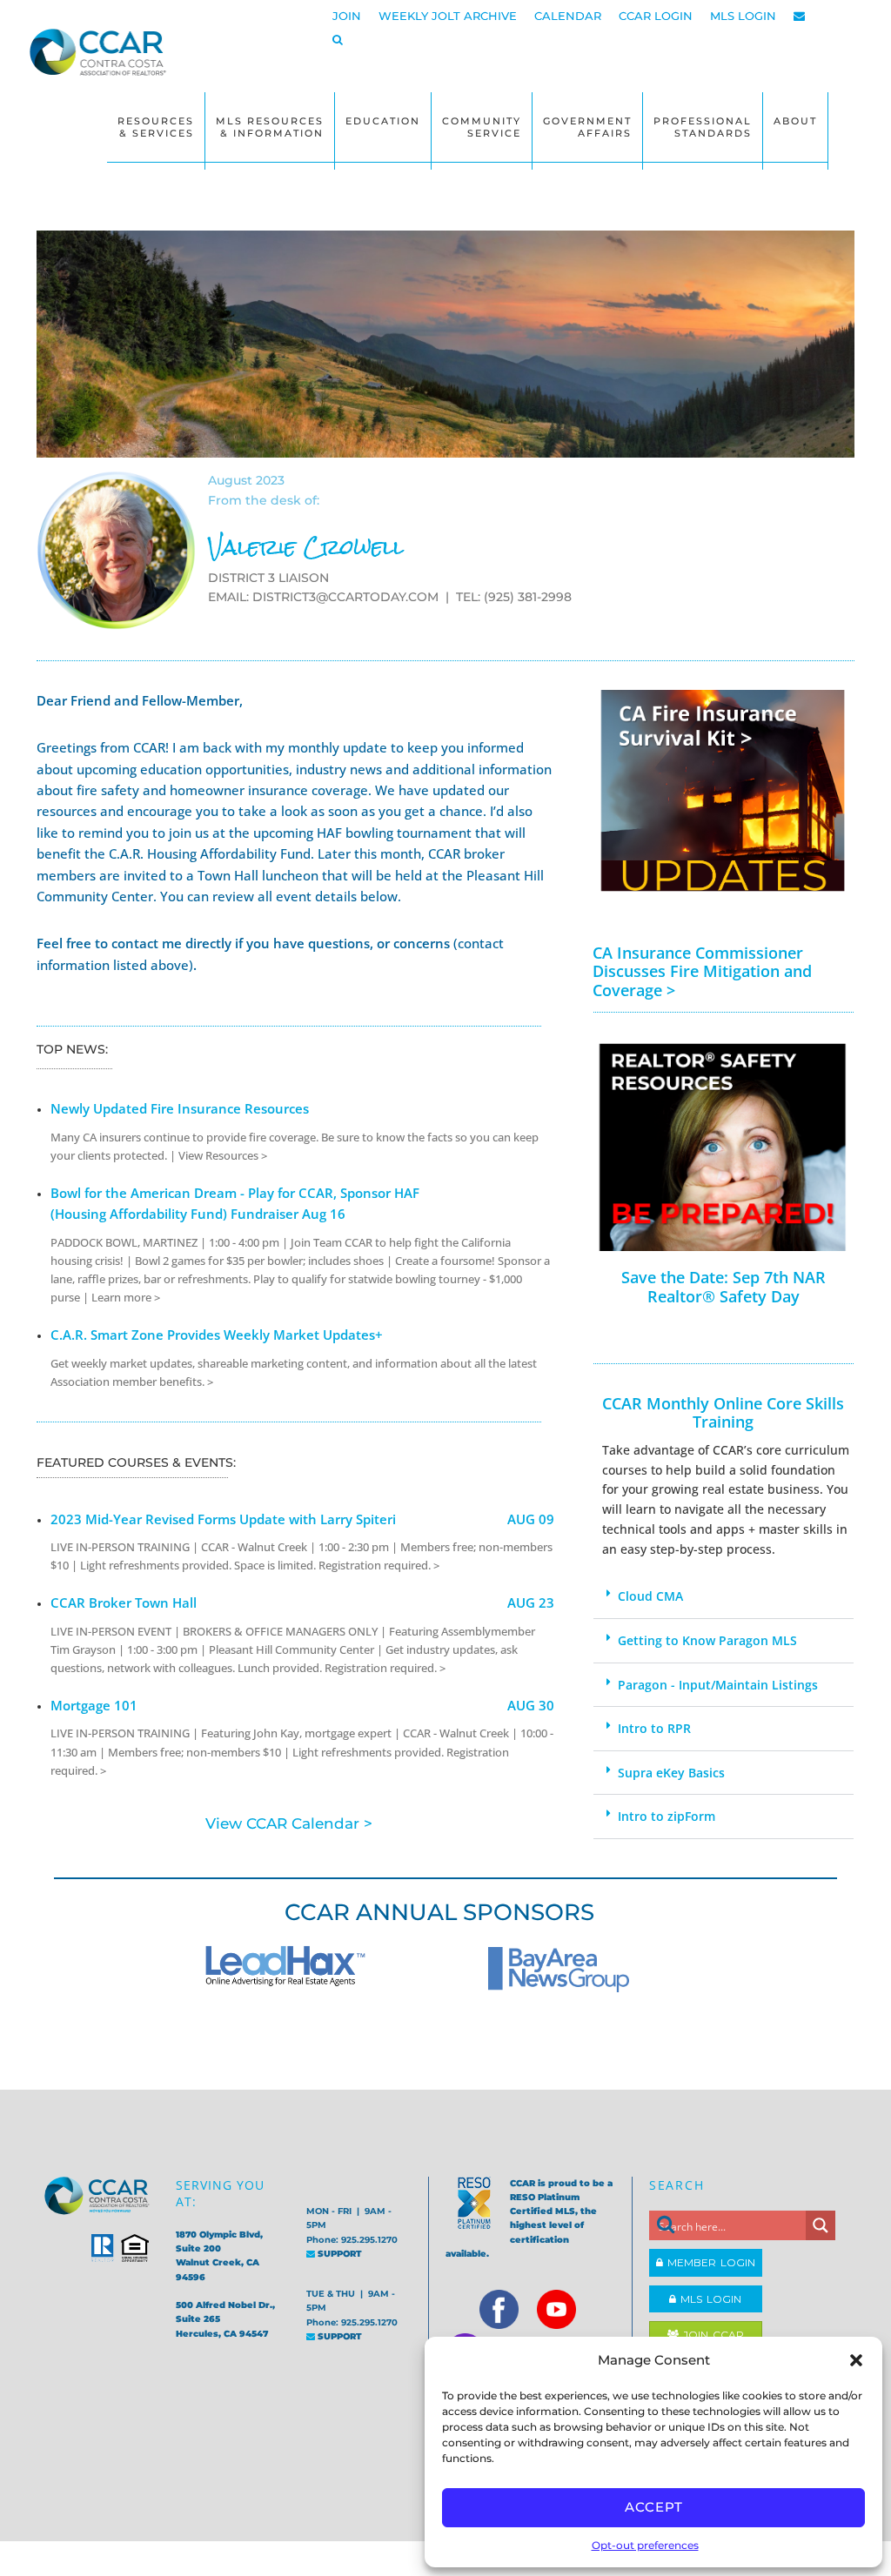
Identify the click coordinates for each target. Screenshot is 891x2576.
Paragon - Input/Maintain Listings (718, 1685)
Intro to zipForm (667, 1816)
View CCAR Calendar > (289, 1823)
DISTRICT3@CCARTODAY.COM (345, 597)
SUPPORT (338, 2254)
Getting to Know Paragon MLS (707, 1640)
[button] (856, 2360)
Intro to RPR (654, 1728)
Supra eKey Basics (671, 1773)
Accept (654, 2507)
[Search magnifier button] (821, 2225)
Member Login (709, 2262)
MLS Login (709, 2299)
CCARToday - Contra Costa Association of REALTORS (97, 59)
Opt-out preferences (645, 2545)
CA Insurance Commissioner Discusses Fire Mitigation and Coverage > (702, 971)
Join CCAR (711, 2335)
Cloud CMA (650, 1596)
